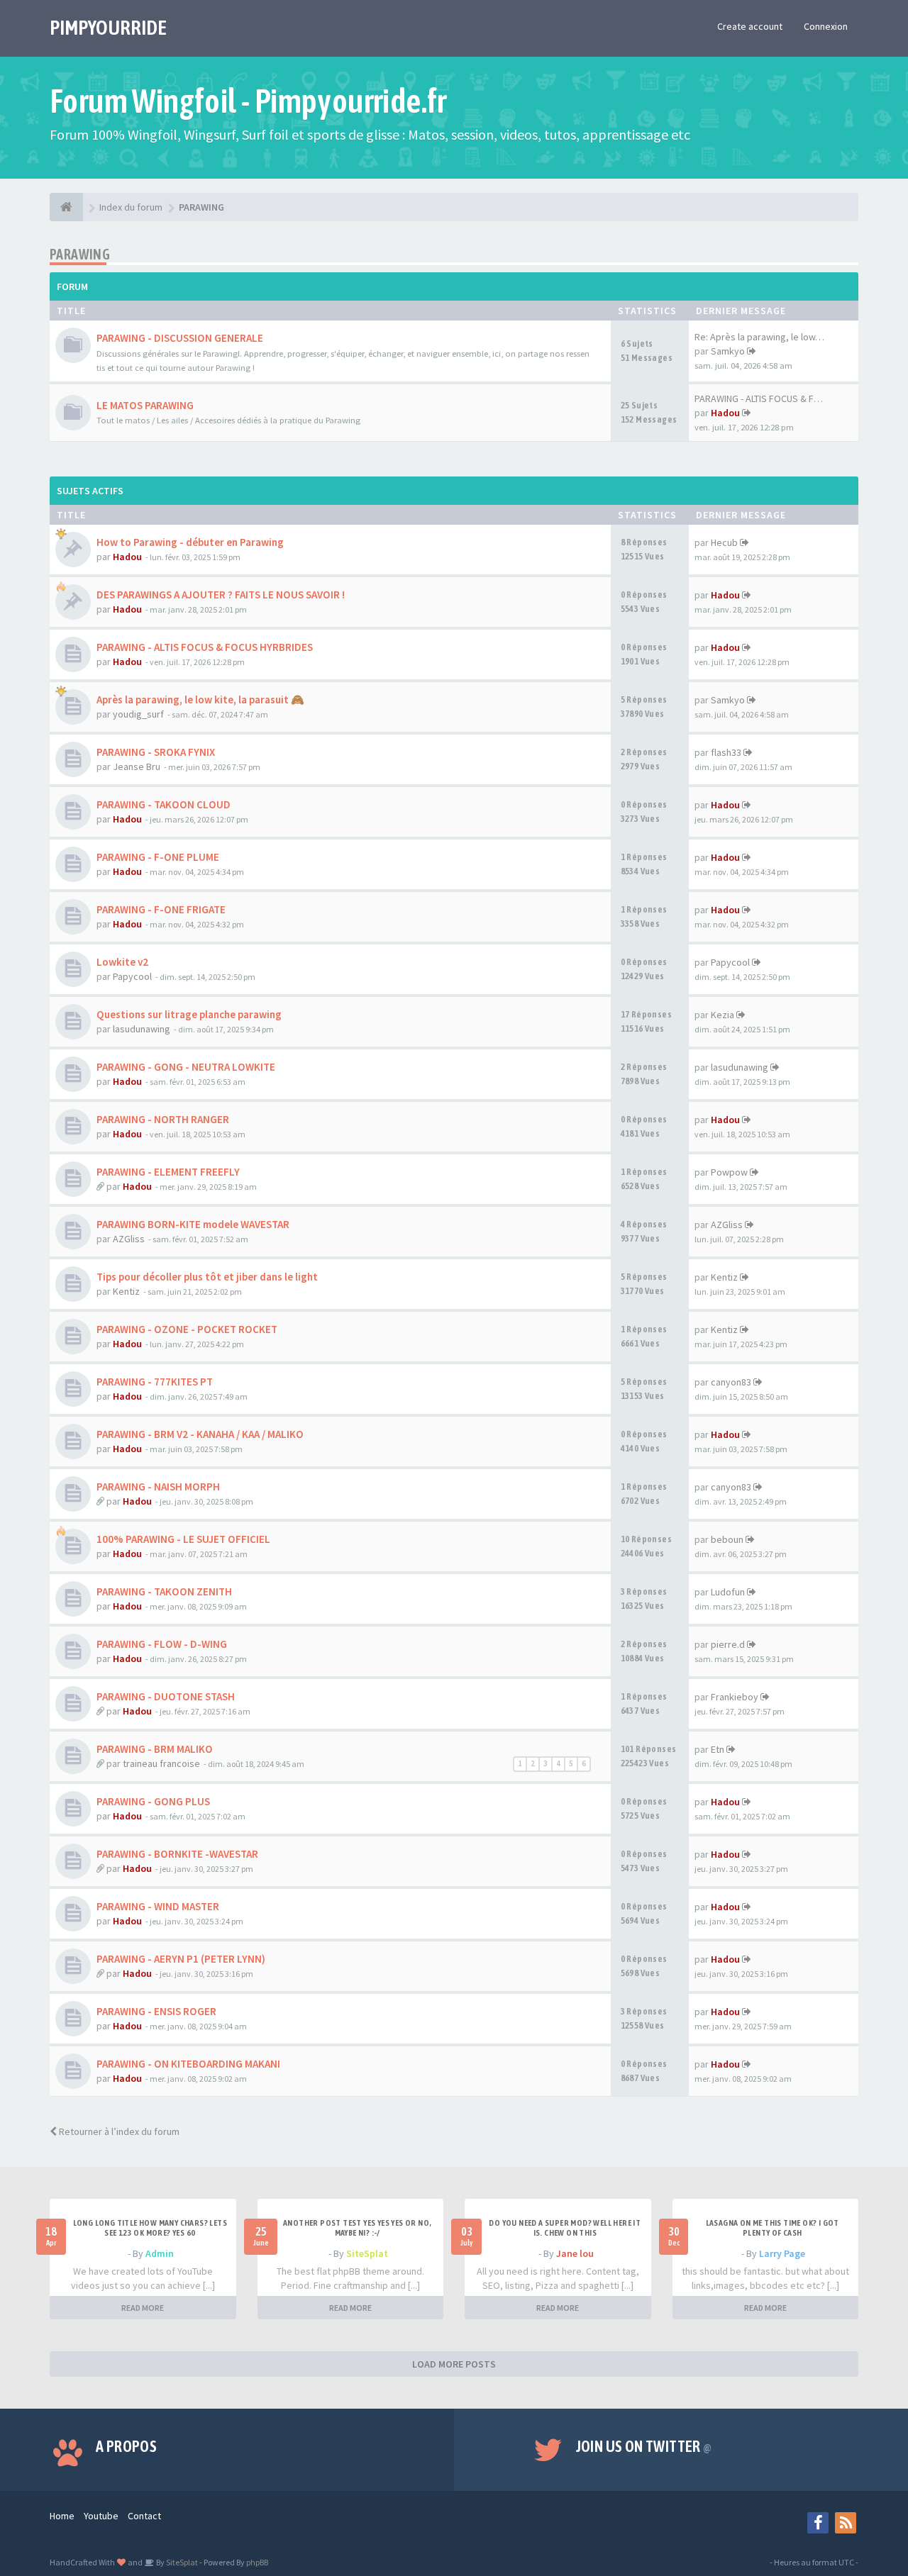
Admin (160, 2253)
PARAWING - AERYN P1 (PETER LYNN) (181, 1959)
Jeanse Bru (137, 766)
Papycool (132, 976)
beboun (727, 1539)
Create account (750, 26)
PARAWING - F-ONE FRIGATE (161, 909)
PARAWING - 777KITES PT (155, 1382)
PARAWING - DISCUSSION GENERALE (180, 338)
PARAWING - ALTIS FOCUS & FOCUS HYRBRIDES (205, 647)
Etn (718, 1749)
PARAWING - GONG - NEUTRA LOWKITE (186, 1067)
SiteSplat (367, 2253)
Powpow (729, 1172)
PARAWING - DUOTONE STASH (166, 1696)
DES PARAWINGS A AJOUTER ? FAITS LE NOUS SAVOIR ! (221, 595)
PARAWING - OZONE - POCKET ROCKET (187, 1329)
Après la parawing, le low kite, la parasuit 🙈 (200, 699)
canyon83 (731, 1382)
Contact (144, 2516)
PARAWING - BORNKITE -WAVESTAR (177, 1854)
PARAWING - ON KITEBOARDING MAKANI (188, 2064)
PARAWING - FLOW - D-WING (162, 1644)
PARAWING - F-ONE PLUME (158, 857)
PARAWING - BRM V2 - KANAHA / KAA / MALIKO (200, 1434)
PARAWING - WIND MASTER (158, 1906)
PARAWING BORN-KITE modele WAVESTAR (193, 1224)
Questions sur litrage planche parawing (189, 1014)
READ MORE (143, 2308)
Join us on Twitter (644, 2446)
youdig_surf (138, 714)
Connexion (826, 26)
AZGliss (129, 1239)
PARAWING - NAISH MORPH (158, 1487)
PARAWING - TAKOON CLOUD (164, 804)
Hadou (725, 413)
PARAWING (80, 254)
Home (62, 2516)
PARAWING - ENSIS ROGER (156, 2011)
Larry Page (782, 2253)
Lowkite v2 (122, 962)
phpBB (257, 2562)
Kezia (722, 1015)
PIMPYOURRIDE (108, 28)
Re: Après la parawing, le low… (759, 337)
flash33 (726, 752)
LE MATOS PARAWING (145, 405)
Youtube (101, 2516)
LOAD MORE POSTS (454, 2364)
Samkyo (728, 351)
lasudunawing (142, 1029)
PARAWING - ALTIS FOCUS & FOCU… (768, 398)
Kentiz (126, 1291)
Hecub (724, 542)
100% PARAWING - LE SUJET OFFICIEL (183, 1539)
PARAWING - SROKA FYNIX (156, 752)
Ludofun (728, 1592)
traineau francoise (161, 1763)
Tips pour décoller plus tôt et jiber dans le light (207, 1277)
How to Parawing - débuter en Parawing (190, 542)
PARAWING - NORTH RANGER (163, 1119)
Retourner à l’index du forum (118, 2131)
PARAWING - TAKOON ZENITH (164, 1591)
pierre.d (728, 1644)
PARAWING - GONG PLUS (153, 1801)
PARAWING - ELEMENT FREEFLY (168, 1172)
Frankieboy (735, 1697)
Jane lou (575, 2253)
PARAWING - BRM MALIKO (155, 1749)
